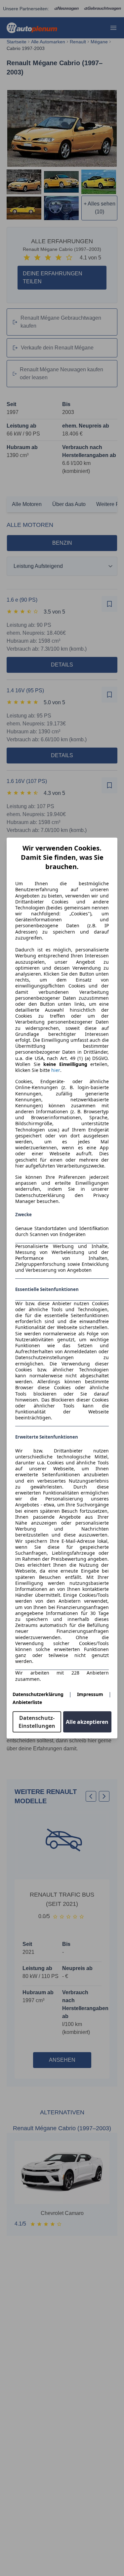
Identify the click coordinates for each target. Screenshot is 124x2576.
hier (56, 1070)
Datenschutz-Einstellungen (37, 1722)
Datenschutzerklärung (38, 1694)
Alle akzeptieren (87, 1722)
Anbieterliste (27, 1702)
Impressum (90, 1694)
